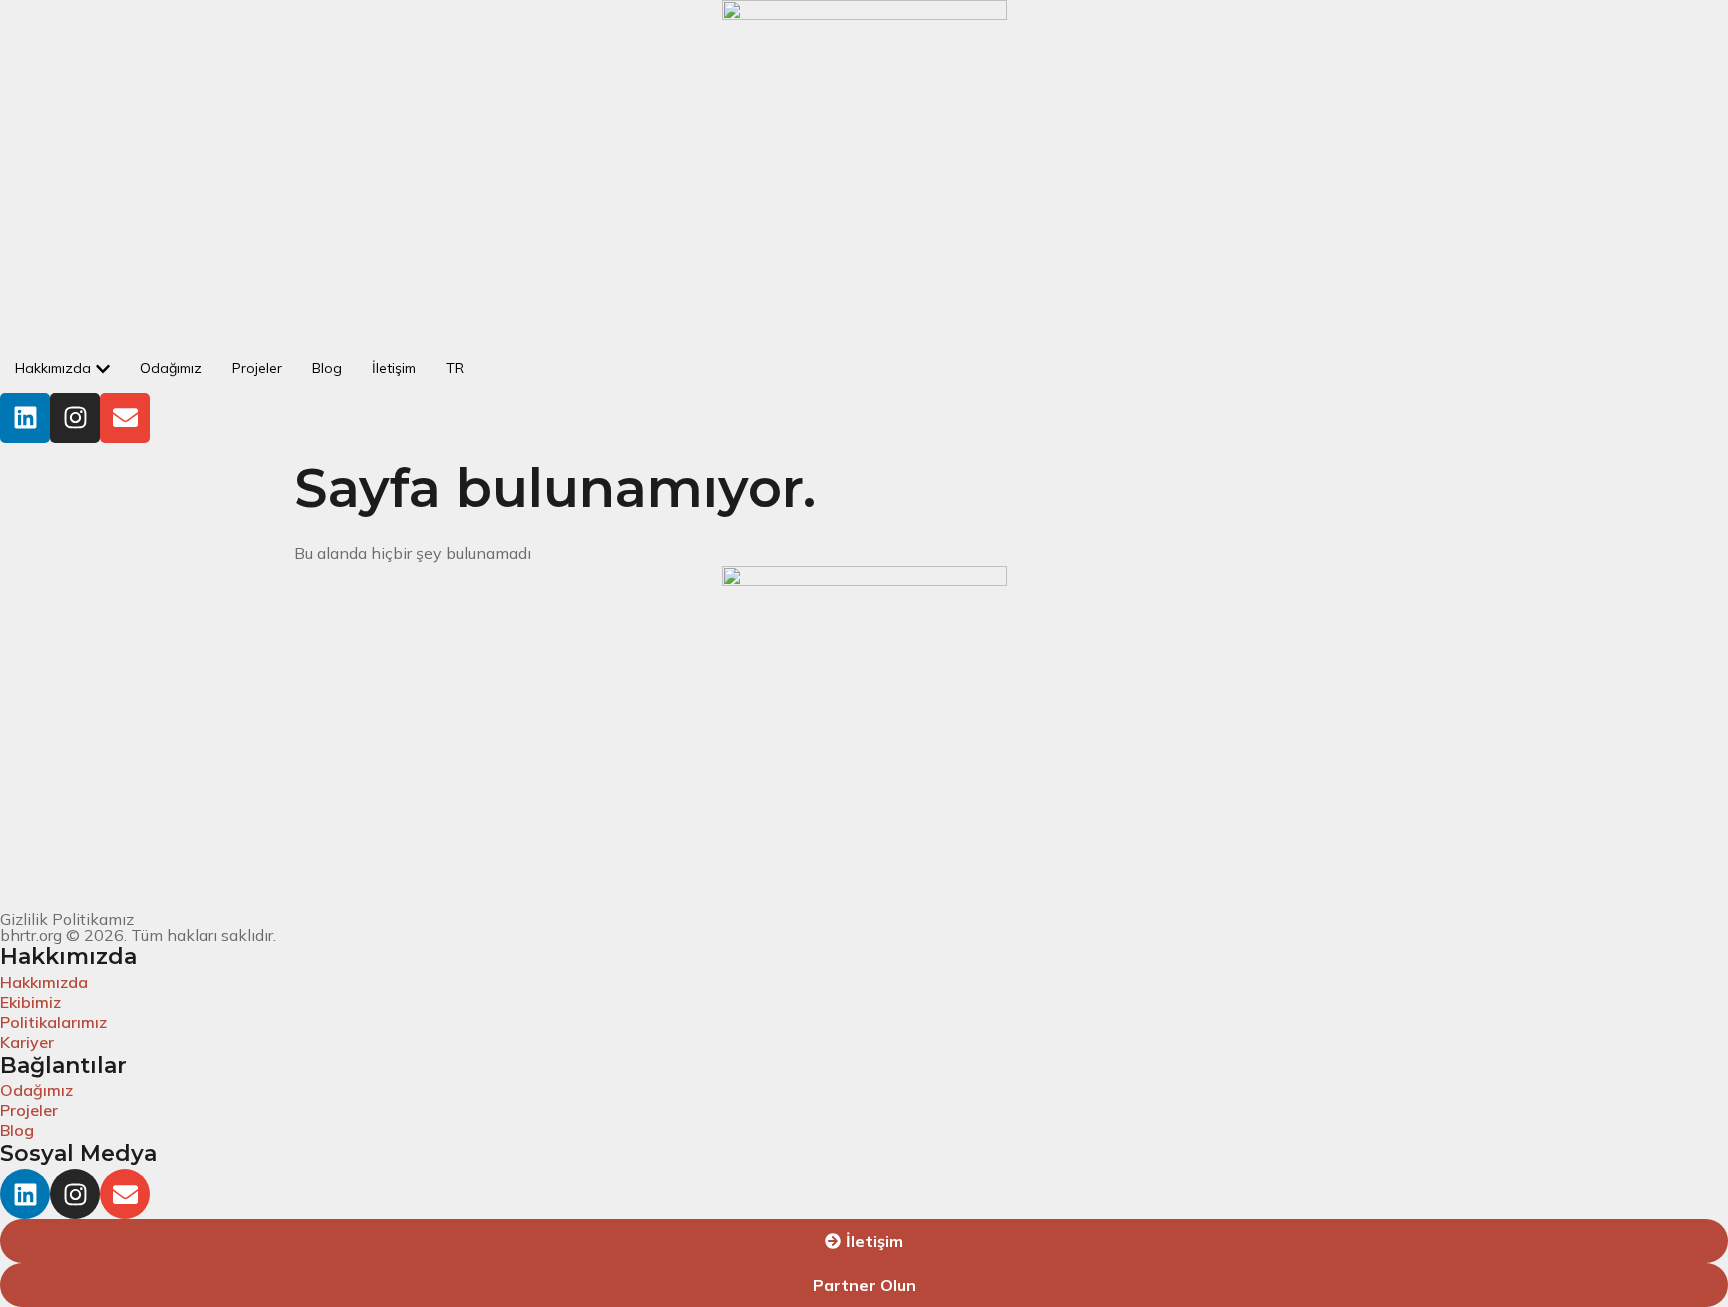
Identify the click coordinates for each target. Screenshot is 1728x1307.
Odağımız (171, 368)
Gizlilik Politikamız (67, 919)
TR (455, 368)
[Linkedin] (25, 418)
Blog (327, 368)
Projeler (257, 368)
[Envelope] (125, 418)
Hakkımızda (53, 368)
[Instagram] (75, 418)
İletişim (394, 368)
